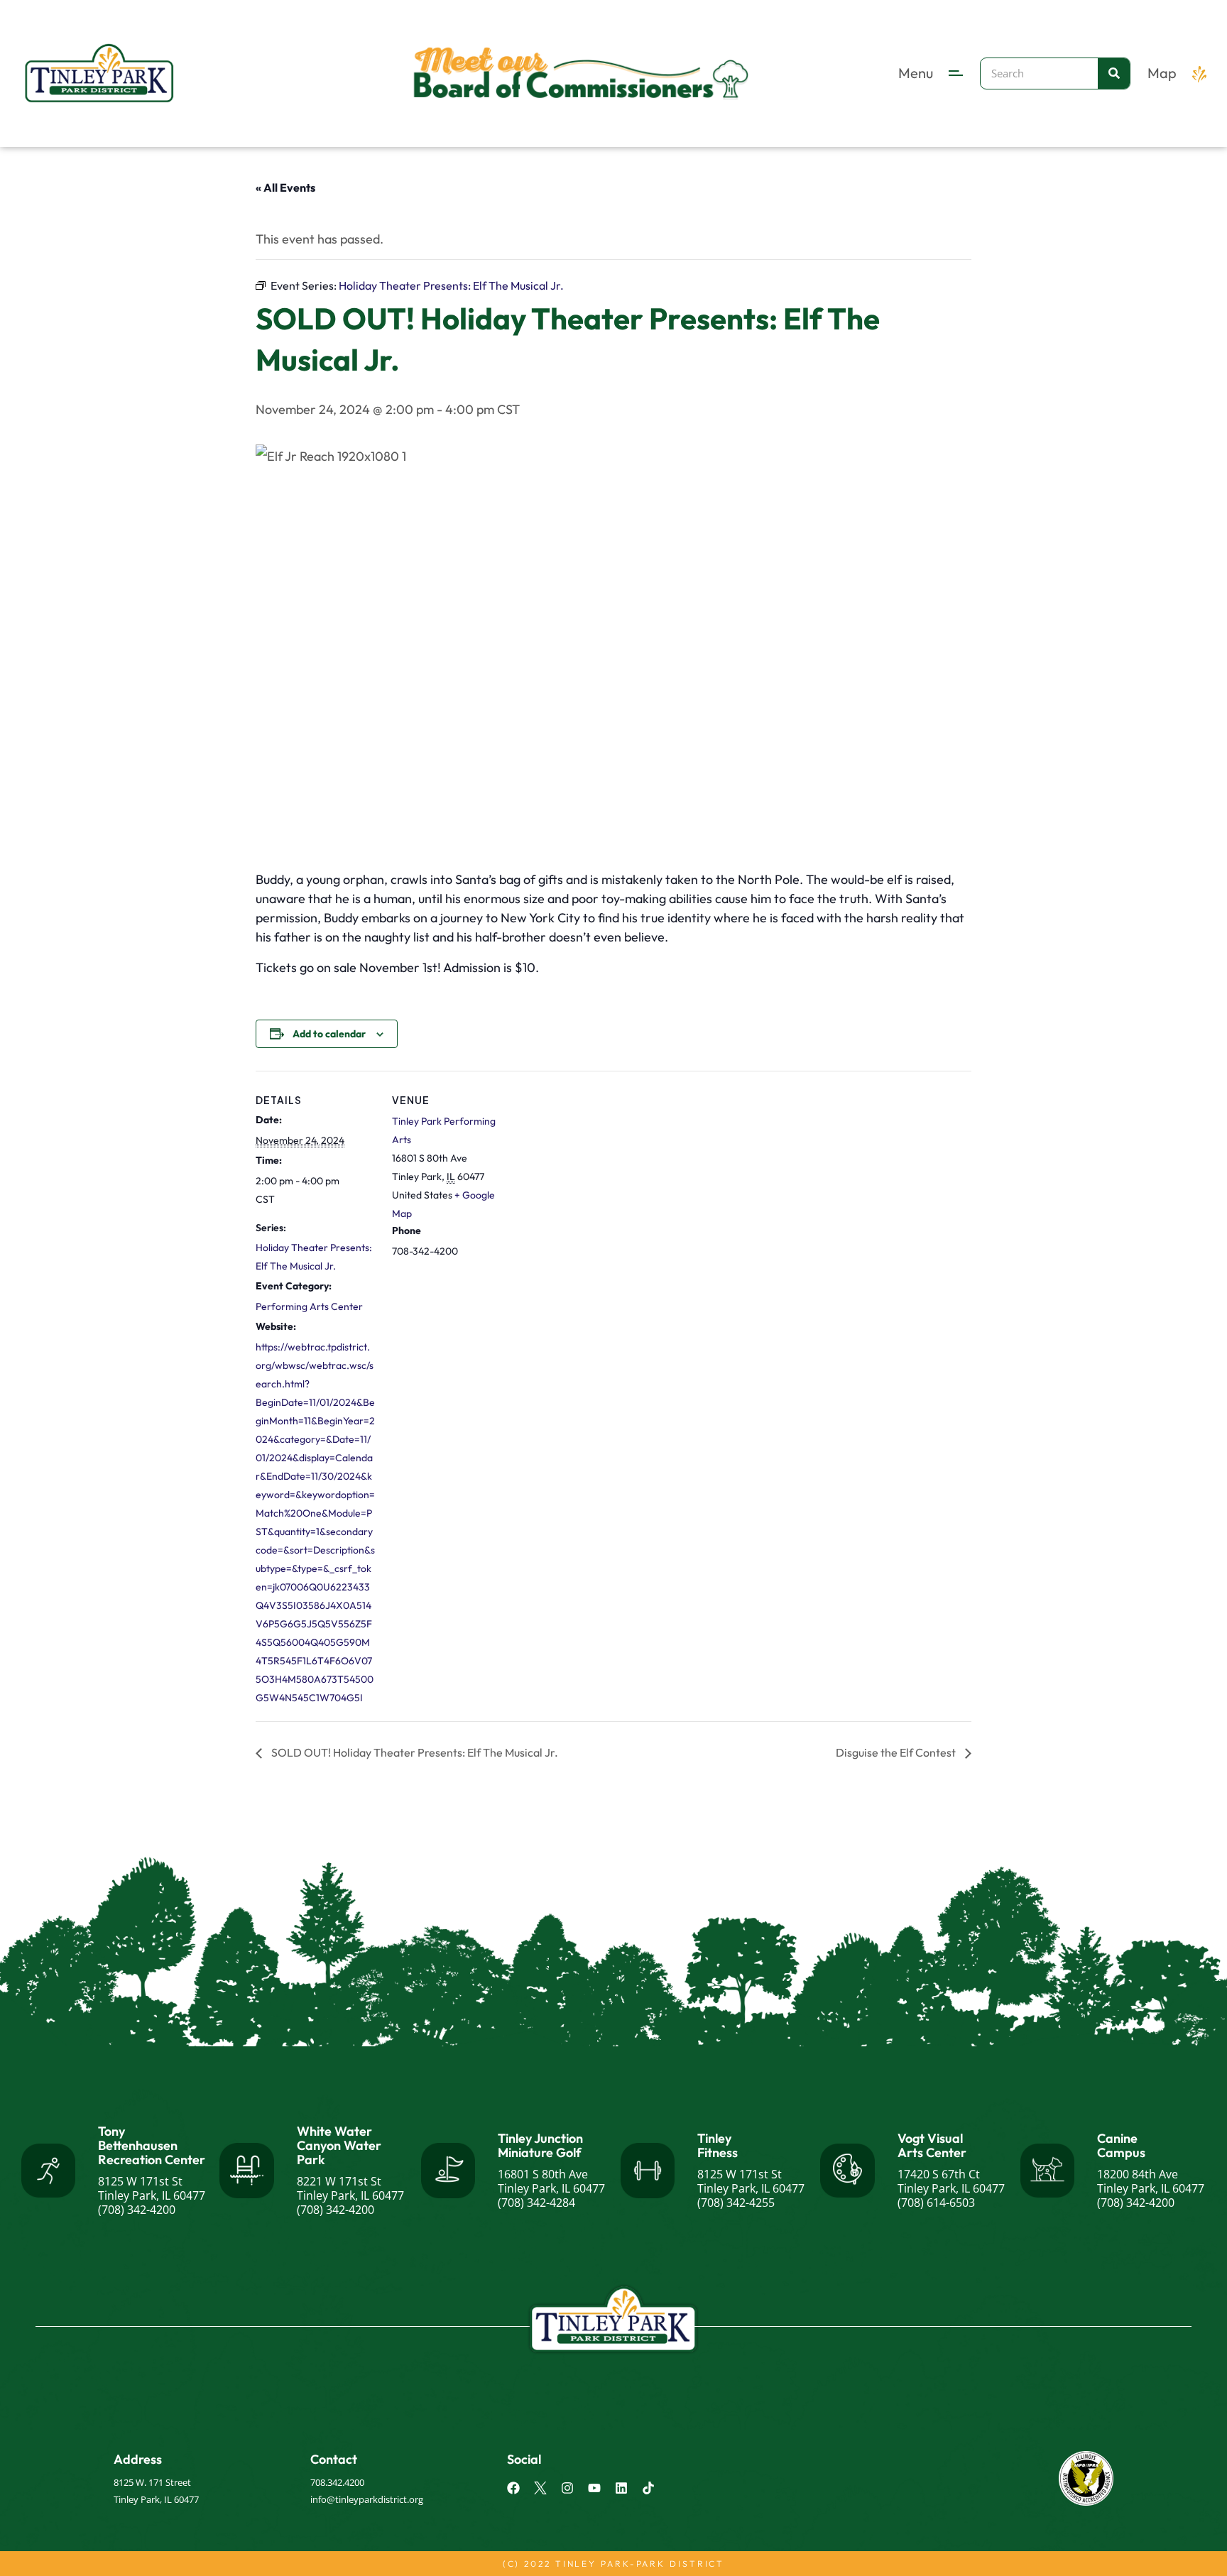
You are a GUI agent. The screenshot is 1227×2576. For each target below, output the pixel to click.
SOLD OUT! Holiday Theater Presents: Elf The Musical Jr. (414, 1752)
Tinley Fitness (718, 2145)
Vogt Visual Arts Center (932, 2145)
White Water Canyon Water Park (339, 2145)
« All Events (285, 187)
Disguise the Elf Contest (897, 1752)
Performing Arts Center (309, 1306)
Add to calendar (329, 1034)
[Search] (1114, 73)
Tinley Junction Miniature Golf (540, 2145)
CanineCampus (1121, 2145)
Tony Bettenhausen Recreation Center (152, 2145)
